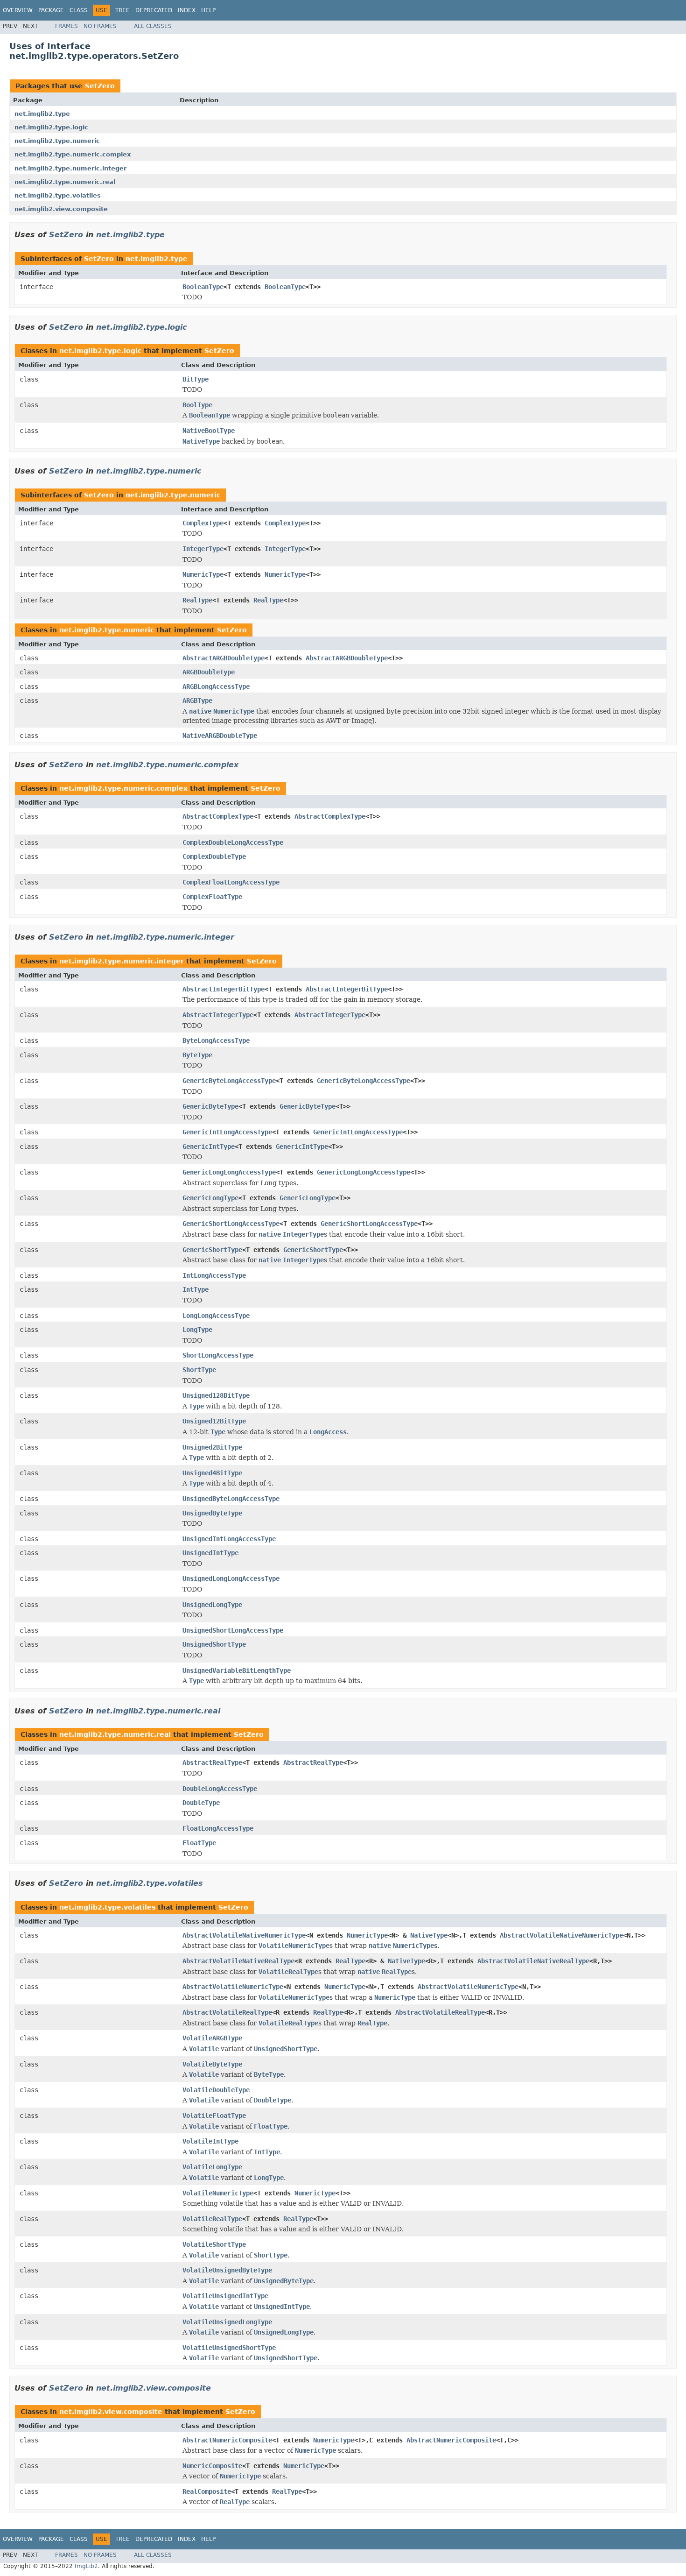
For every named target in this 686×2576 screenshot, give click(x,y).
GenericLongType (210, 1198)
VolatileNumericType (218, 2193)
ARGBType (197, 701)
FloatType (199, 1843)
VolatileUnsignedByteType (227, 2270)
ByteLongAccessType (216, 1040)
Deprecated (154, 10)
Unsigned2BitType (212, 1447)
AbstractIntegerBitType (224, 989)
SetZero (100, 86)
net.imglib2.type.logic (51, 127)
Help (208, 10)
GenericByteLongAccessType (229, 1081)
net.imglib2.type (42, 114)
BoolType (197, 405)
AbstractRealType (212, 1762)
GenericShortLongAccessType (231, 1224)
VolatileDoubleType (216, 2090)
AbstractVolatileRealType (227, 2012)
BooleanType (203, 287)
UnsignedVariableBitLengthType (237, 1670)
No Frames (100, 26)
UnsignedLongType (212, 1605)
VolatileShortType (214, 2244)
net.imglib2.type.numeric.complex (73, 154)
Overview (18, 10)
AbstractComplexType (218, 816)
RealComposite (207, 2491)
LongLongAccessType (216, 1316)
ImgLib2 (86, 2566)
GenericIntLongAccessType (227, 1132)
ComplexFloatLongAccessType (231, 882)
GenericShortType (212, 1250)
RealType (197, 600)
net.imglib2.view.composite (61, 209)
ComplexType (203, 523)
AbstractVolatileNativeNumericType (244, 1935)
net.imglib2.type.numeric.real (65, 182)
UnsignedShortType (214, 1644)
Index (187, 10)
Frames (66, 26)
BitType (196, 379)
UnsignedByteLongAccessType (231, 1499)
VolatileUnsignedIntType (225, 2296)
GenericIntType (209, 1146)
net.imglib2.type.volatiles (58, 195)
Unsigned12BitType (214, 1421)
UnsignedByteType (212, 1513)
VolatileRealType (212, 2219)
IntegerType (203, 549)
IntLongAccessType (214, 1275)
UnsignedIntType (210, 1553)
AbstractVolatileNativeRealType (238, 1961)
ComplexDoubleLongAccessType (233, 842)
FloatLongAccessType (218, 1828)
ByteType (197, 1055)
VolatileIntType (210, 2141)
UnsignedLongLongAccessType (231, 1578)
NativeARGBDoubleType (220, 736)
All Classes (153, 26)
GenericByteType (210, 1106)
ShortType (199, 1370)
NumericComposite (212, 2466)
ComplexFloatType (212, 897)
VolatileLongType (212, 2167)
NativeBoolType (209, 431)
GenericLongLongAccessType (229, 1172)
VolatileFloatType (214, 2116)
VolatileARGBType (212, 2038)
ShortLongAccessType (218, 1355)
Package (51, 10)
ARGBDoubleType (209, 672)
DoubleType (201, 1803)
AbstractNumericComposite (227, 2440)
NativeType (429, 1935)
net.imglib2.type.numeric (57, 141)
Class (79, 10)
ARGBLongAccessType (216, 686)
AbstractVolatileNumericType (233, 1987)
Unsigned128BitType (216, 1395)
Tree (122, 10)
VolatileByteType (212, 2064)
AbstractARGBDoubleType (224, 658)
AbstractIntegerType (218, 1015)
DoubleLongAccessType (220, 1789)
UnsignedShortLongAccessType (233, 1630)
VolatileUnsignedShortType (229, 2348)
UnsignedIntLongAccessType (229, 1539)
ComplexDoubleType (214, 856)
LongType (197, 1330)
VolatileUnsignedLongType (227, 2322)
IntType (196, 1289)
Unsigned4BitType (212, 1473)
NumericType (203, 574)
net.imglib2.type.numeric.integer (70, 168)
